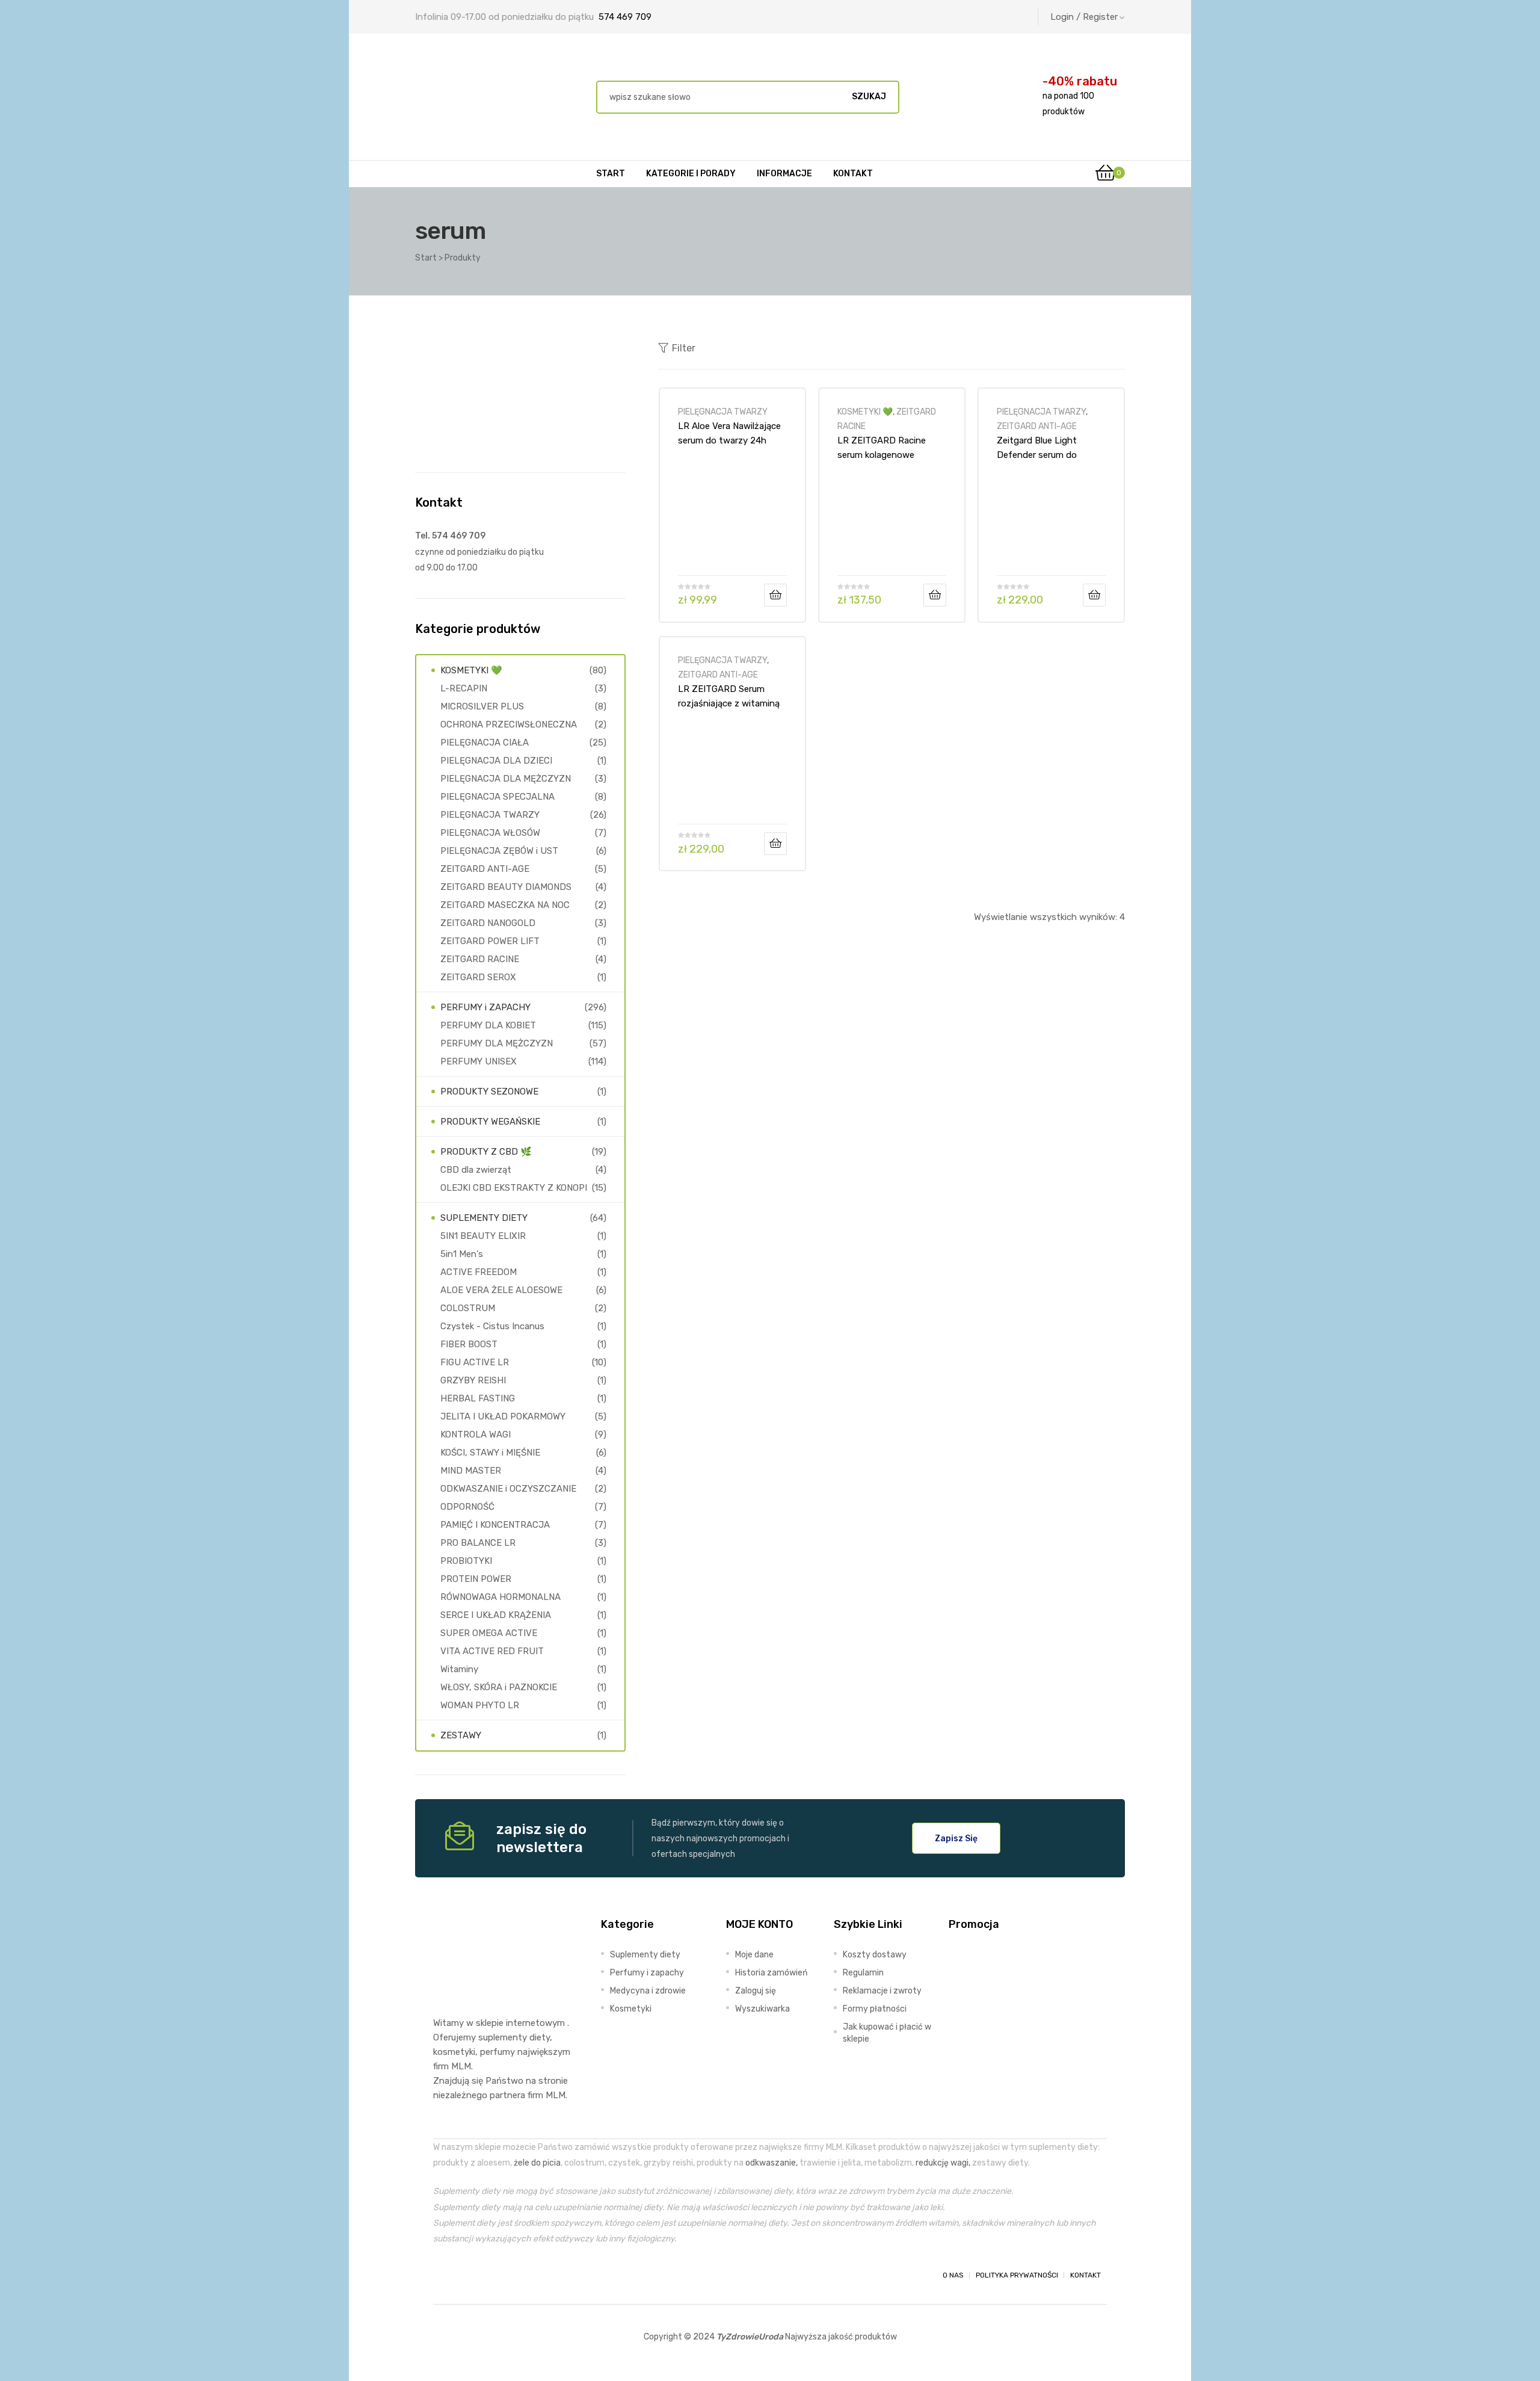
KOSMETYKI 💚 (865, 412)
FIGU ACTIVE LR (475, 1362)
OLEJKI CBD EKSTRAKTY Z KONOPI (514, 1188)
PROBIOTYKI (466, 1561)
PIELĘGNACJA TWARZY (723, 412)
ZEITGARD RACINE (480, 959)
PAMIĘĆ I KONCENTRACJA (495, 1525)
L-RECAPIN (464, 688)
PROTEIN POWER (476, 1579)
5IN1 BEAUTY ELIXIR (483, 1236)
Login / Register (1084, 17)
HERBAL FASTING (478, 1398)
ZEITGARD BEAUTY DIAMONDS (506, 887)
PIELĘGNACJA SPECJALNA (497, 797)
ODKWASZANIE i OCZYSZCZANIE (508, 1489)
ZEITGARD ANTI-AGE (1037, 426)
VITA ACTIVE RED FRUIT (492, 1651)
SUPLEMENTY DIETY (484, 1218)
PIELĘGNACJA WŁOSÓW (490, 833)
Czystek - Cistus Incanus (492, 1326)
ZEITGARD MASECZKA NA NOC (505, 905)
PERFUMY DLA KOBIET (488, 1025)
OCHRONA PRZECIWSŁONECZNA (509, 724)
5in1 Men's (462, 1254)
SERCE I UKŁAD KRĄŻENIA (496, 1615)
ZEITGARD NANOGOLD (488, 923)
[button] (956, 1838)
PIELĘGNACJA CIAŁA (485, 743)
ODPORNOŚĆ (467, 1507)
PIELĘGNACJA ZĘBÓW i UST (499, 851)
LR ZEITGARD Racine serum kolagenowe (882, 448)
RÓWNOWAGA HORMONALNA (500, 1597)
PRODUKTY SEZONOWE (489, 1092)
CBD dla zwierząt (476, 1170)
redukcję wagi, (943, 2163)
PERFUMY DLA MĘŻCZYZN (497, 1043)
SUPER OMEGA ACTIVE (489, 1633)
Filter (684, 348)
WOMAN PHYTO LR (480, 1705)
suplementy (503, 2037)
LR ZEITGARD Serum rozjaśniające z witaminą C (729, 696)
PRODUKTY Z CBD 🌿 (486, 1152)
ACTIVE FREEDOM (479, 1272)
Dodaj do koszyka (775, 595)
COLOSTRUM (468, 1308)
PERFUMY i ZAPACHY (485, 1007)
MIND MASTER (471, 1471)
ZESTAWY (461, 1735)
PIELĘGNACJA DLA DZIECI (496, 761)
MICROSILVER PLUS (482, 706)
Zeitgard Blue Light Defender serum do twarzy (1037, 448)
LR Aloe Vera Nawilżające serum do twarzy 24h (729, 433)
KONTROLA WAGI (476, 1434)
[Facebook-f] (444, 2275)
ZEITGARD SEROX (478, 977)
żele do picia (537, 2163)
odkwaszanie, (772, 2163)
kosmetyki (454, 2052)
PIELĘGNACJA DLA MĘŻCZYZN (506, 779)
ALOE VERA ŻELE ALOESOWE (501, 1290)
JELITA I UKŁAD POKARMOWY (503, 1416)
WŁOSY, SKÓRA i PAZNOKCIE (499, 1687)
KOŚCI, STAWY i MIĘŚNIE (490, 1453)
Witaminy (459, 1669)
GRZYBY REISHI (473, 1380)
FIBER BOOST (469, 1344)
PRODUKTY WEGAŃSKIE (490, 1122)
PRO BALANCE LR (478, 1543)
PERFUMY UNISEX (479, 1061)
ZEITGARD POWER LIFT (490, 941)
